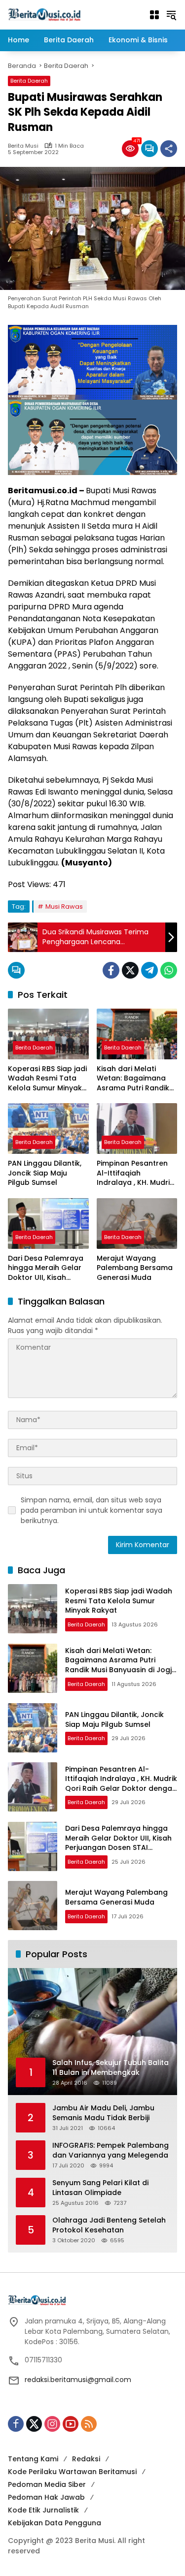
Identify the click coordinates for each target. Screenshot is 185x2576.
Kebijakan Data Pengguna (55, 2523)
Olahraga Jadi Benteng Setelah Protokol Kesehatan (109, 2225)
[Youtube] (71, 2424)
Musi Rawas (64, 906)
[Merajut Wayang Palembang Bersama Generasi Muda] (137, 1224)
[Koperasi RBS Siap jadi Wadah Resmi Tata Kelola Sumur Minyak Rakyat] (48, 1034)
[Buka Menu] (154, 15)
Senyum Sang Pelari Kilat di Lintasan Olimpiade (100, 2188)
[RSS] (89, 2424)
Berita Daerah (29, 81)
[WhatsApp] (169, 970)
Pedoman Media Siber (47, 2484)
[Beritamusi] (44, 14)
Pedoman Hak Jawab (46, 2497)
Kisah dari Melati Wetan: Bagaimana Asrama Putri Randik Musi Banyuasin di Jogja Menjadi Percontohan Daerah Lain (134, 1079)
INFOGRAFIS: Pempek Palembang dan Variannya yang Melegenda (111, 2150)
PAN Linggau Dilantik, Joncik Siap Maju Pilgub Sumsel (45, 1173)
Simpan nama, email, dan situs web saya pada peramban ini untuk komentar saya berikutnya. (92, 1510)
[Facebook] (111, 970)
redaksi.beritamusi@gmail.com (78, 2380)
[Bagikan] (169, 149)
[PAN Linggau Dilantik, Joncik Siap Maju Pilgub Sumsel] (48, 1129)
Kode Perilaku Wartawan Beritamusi (72, 2472)
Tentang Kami (33, 2459)
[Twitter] (130, 970)
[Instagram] (52, 2424)
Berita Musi (23, 146)
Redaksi (86, 2459)
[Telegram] (149, 970)
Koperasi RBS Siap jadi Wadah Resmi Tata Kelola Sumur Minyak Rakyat (47, 1079)
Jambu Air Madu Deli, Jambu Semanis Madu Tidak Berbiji (103, 2113)
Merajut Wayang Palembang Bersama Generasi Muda (135, 1268)
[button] (171, 15)
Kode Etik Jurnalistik (43, 2510)
